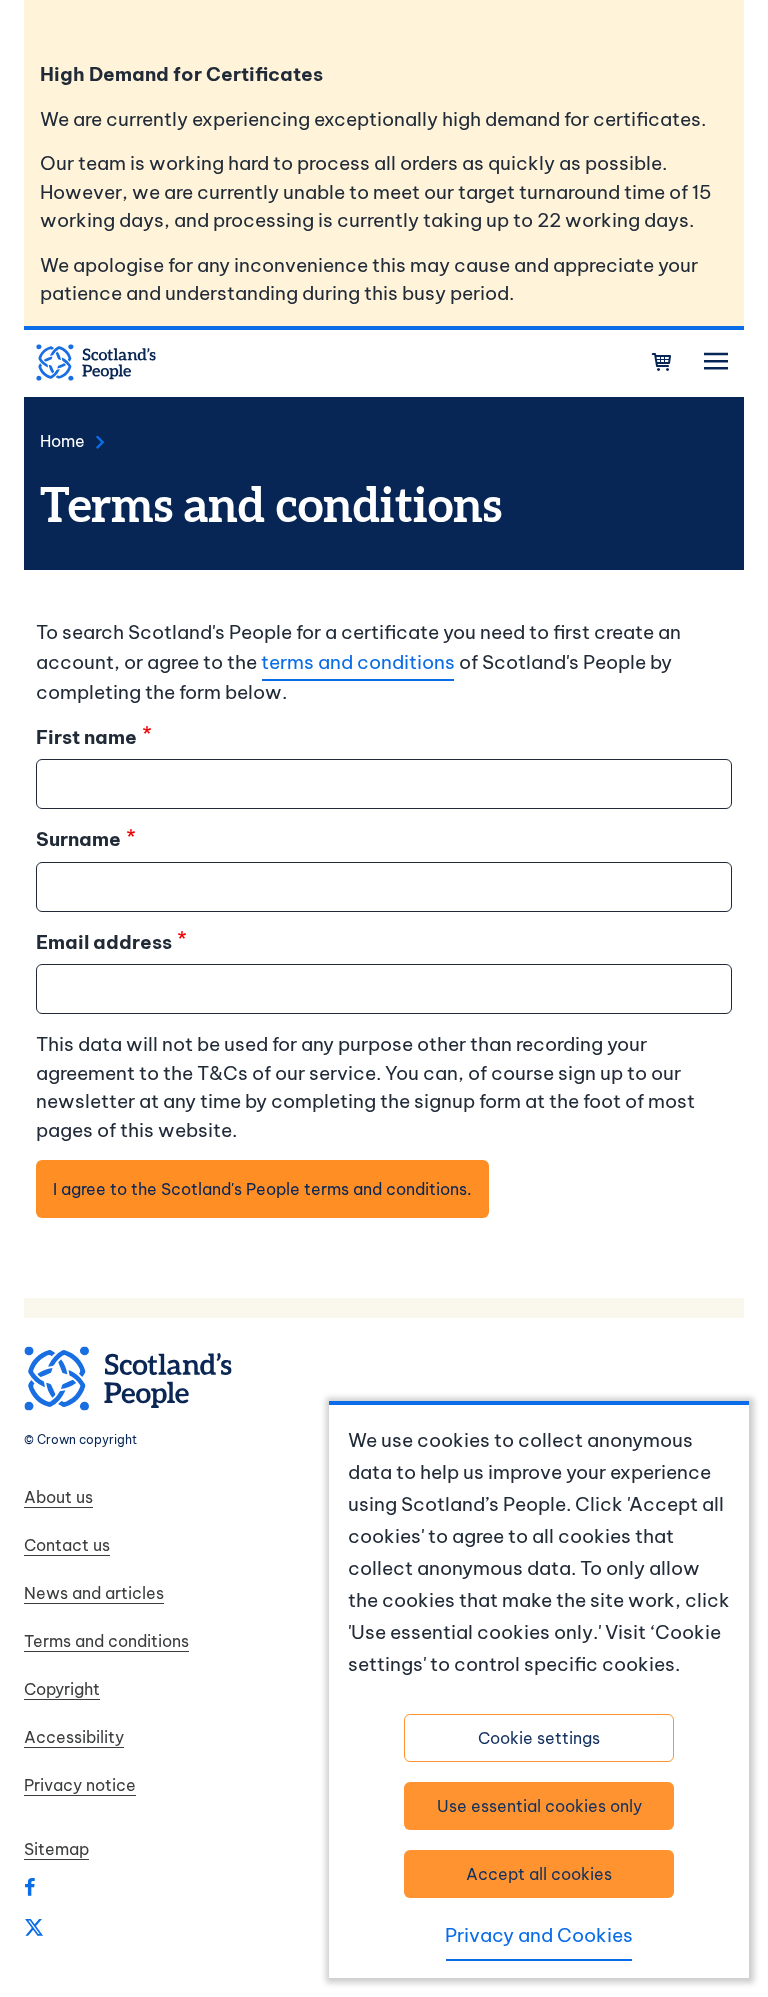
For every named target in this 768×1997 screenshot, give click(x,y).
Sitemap (56, 1849)
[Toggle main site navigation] (716, 362)
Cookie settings (539, 1738)
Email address (104, 942)
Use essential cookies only (539, 1806)
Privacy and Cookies (539, 1935)
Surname (78, 839)
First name (86, 737)
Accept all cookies (539, 1874)
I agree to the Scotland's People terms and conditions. (262, 1189)
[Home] (96, 363)
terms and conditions (358, 662)
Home (62, 441)
